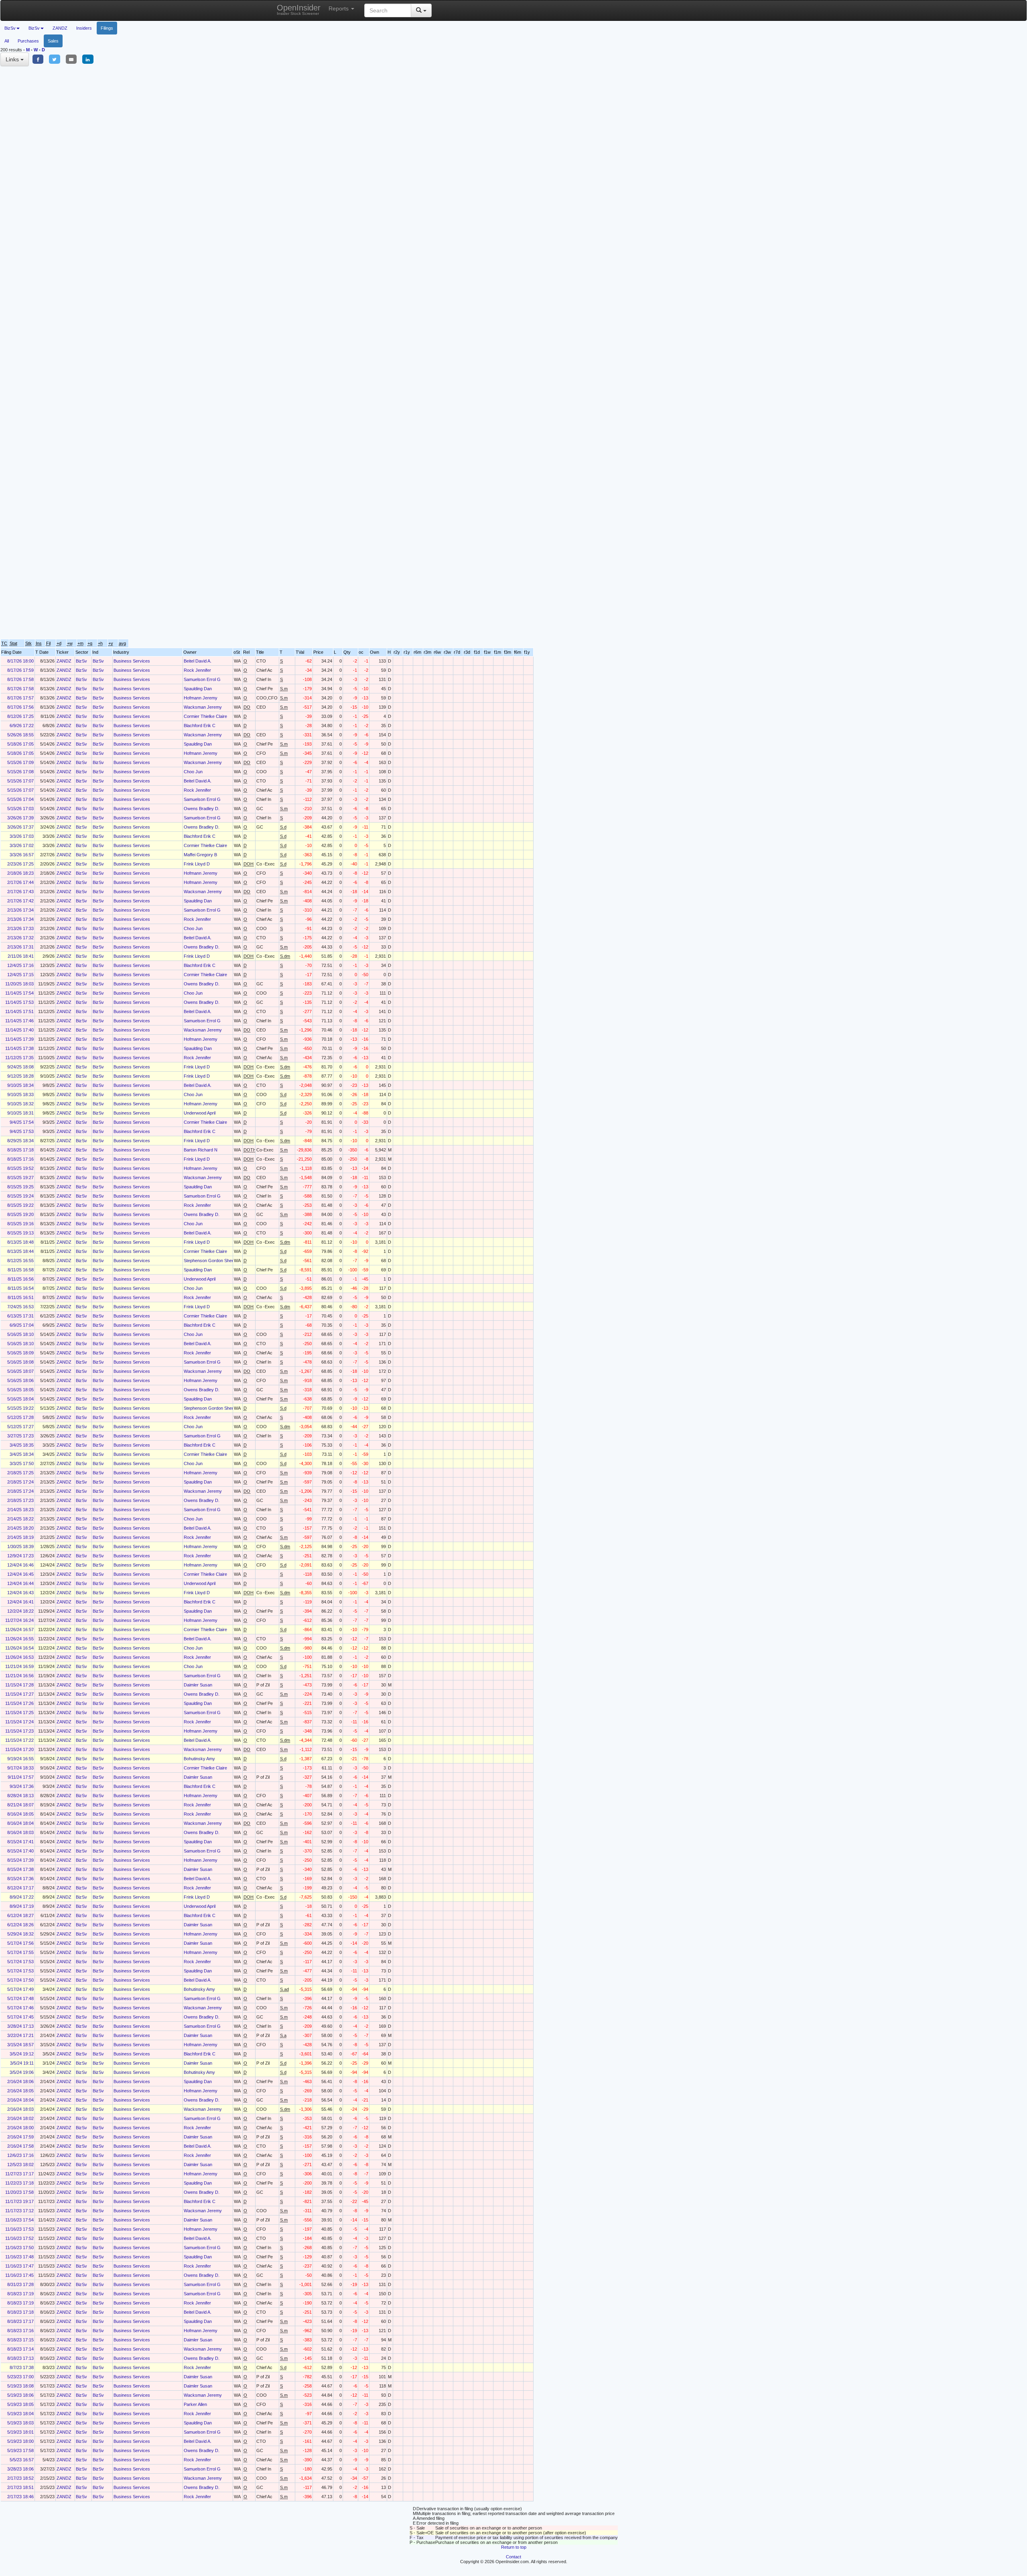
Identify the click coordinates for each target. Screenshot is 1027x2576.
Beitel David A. (198, 661)
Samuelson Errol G (202, 679)
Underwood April (200, 1113)
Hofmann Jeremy (201, 698)
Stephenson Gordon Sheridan (213, 1261)
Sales (53, 41)
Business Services (132, 661)
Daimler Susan (198, 1685)
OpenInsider (299, 9)
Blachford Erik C (200, 726)
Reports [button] (339, 8)
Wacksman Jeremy (203, 707)
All (7, 41)
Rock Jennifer (197, 670)
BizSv (81, 661)
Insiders (84, 28)
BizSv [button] (10, 28)
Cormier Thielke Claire (205, 716)
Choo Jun (193, 772)
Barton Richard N (201, 1150)
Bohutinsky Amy (199, 1759)
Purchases (28, 41)
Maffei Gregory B (200, 855)
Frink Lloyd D (197, 864)
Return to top (514, 2547)
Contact (513, 2557)
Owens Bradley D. (202, 809)
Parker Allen (195, 2404)
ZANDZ (60, 28)
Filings (107, 28)
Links (13, 59)
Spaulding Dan (198, 689)
